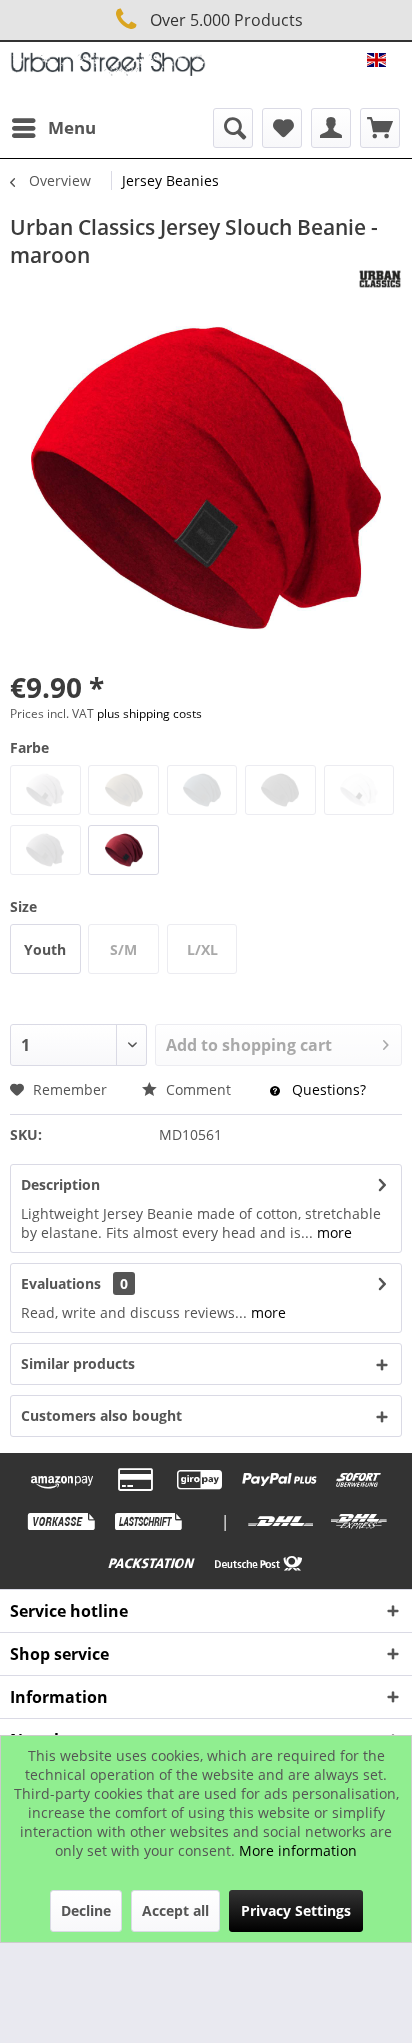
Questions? (327, 1089)
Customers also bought (101, 1415)
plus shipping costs (149, 713)
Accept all (175, 1910)
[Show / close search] (233, 128)
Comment (198, 1089)
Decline (86, 1910)
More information (298, 1850)
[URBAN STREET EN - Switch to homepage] (108, 69)
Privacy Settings (296, 1910)
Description (60, 1184)
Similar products (78, 1363)
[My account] (331, 128)
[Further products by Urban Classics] (380, 279)
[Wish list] (282, 128)
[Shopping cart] (380, 128)
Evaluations (61, 1283)
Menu (72, 127)
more (332, 1232)
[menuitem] (53, 128)
